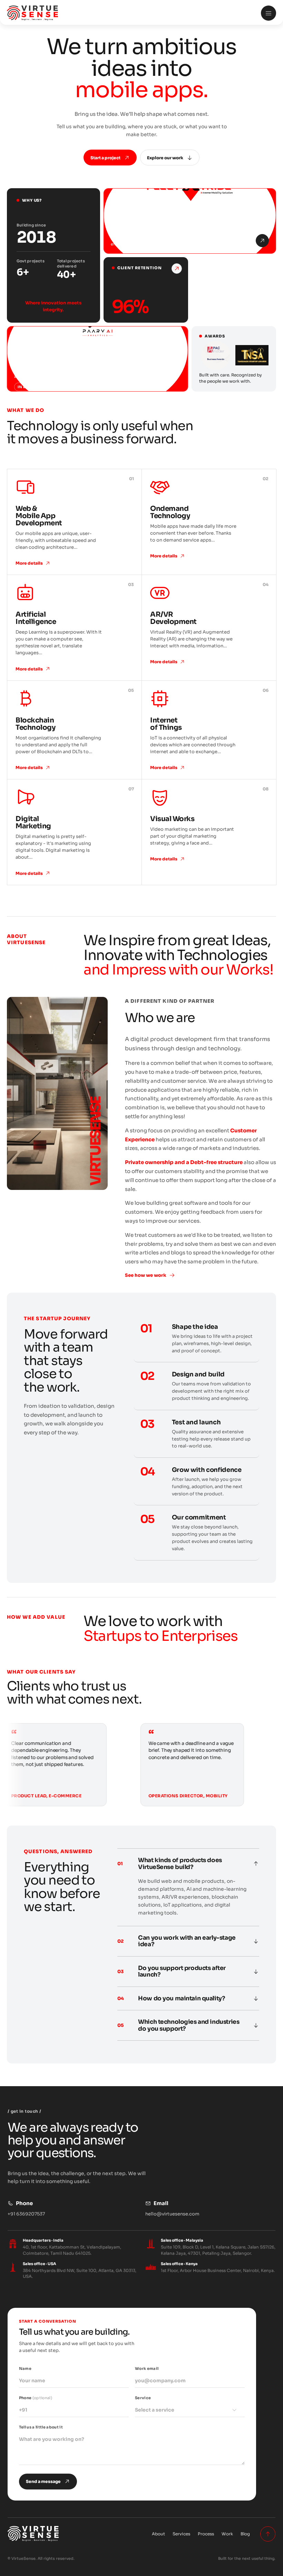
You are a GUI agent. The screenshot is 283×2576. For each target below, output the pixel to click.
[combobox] (190, 2410)
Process (206, 2534)
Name (25, 2368)
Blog (245, 2534)
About (158, 2534)
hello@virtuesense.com (172, 2214)
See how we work (146, 1275)
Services (181, 2534)
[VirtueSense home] (130, 13)
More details (29, 563)
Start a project (105, 158)
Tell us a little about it (41, 2427)
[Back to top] (268, 2534)
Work (227, 2534)
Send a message (43, 2481)
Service (155, 2404)
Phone (36, 2398)
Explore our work (165, 158)
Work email (147, 2368)
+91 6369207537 (26, 2214)
